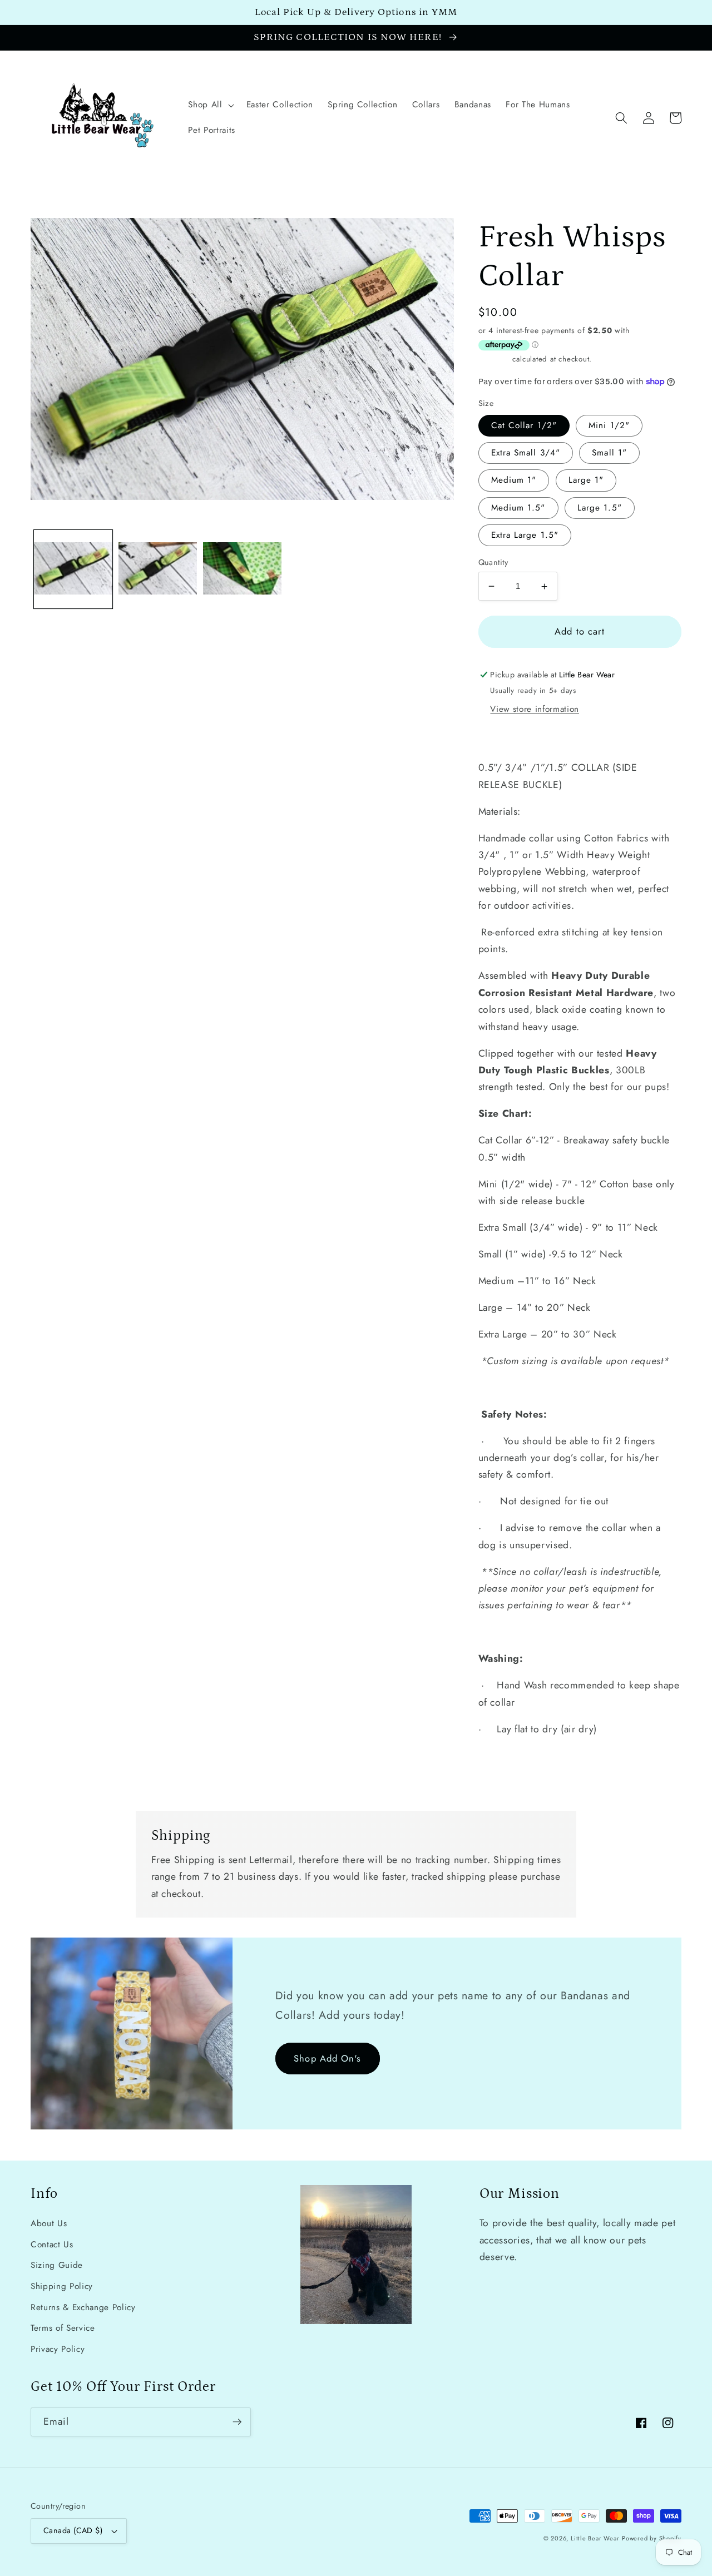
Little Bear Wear (595, 2538)
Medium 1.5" (518, 508)
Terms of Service (63, 2328)
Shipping (494, 359)
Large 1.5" (600, 508)
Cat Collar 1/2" (524, 425)
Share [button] (503, 736)
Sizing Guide (57, 2265)
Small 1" (609, 453)
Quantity (493, 562)
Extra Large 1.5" (525, 535)
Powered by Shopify (652, 2538)
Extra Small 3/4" (526, 453)
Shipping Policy (62, 2286)
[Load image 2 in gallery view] (158, 569)
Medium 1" (514, 480)
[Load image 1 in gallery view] (73, 569)
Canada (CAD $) (73, 2530)
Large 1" (586, 480)
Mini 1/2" (609, 425)
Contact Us (52, 2245)
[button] (210, 105)
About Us (49, 2223)
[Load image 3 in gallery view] (242, 569)
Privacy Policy (58, 2349)
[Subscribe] (237, 2422)
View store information (535, 709)
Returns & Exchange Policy (83, 2307)
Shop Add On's (327, 2058)
